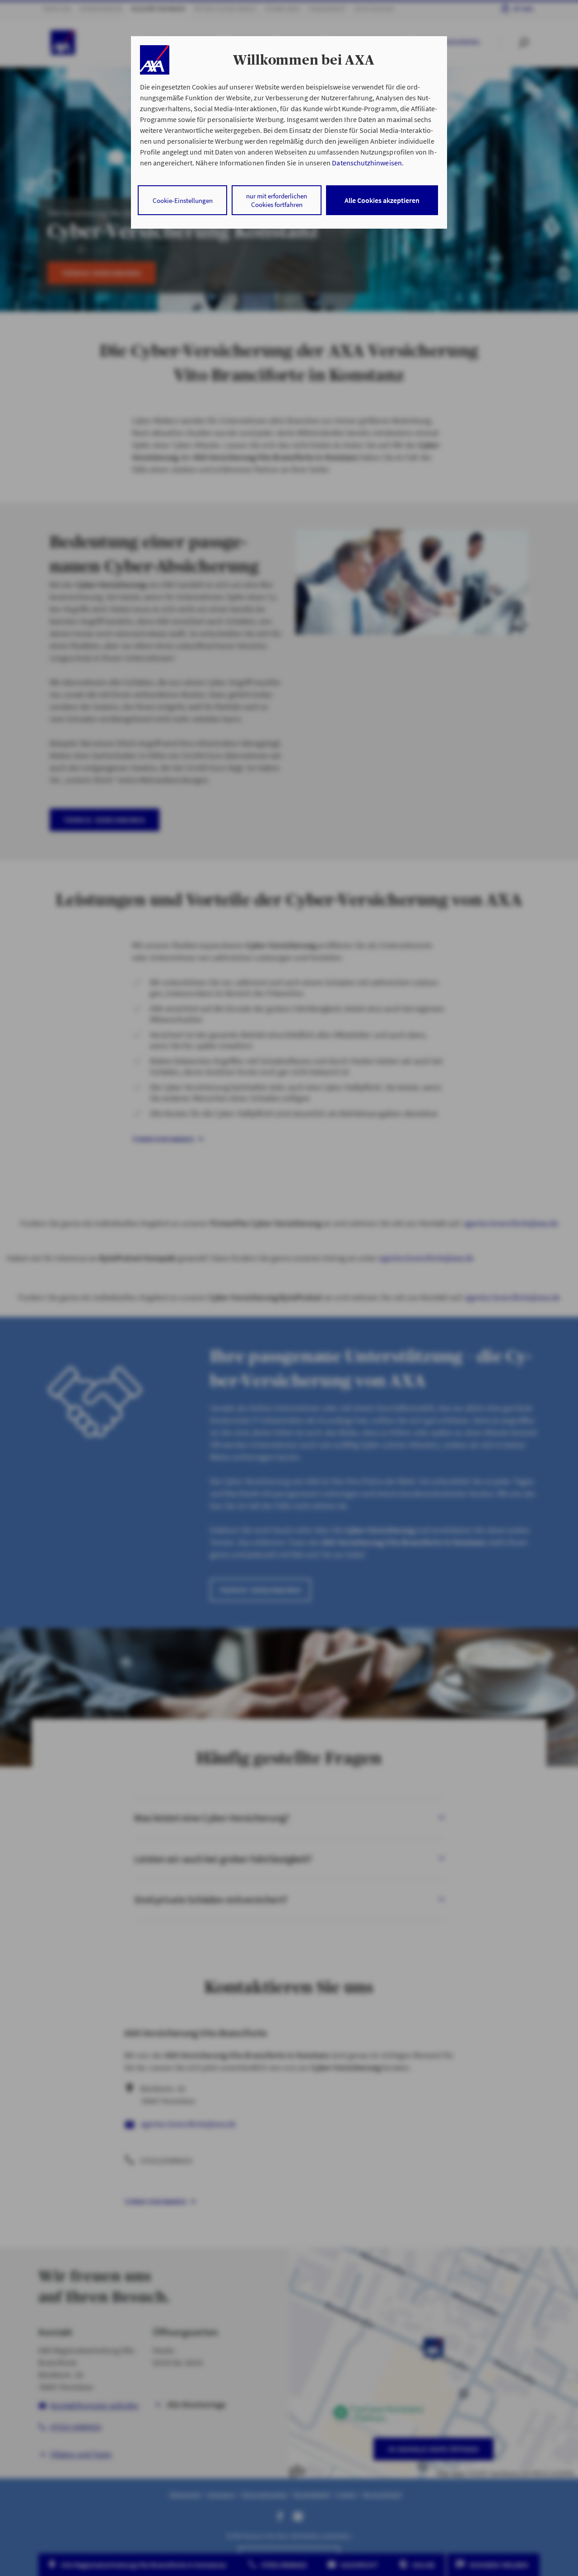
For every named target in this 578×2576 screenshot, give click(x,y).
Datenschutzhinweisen (367, 163)
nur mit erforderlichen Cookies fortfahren (277, 200)
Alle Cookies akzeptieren (382, 200)
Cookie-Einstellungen (183, 200)
